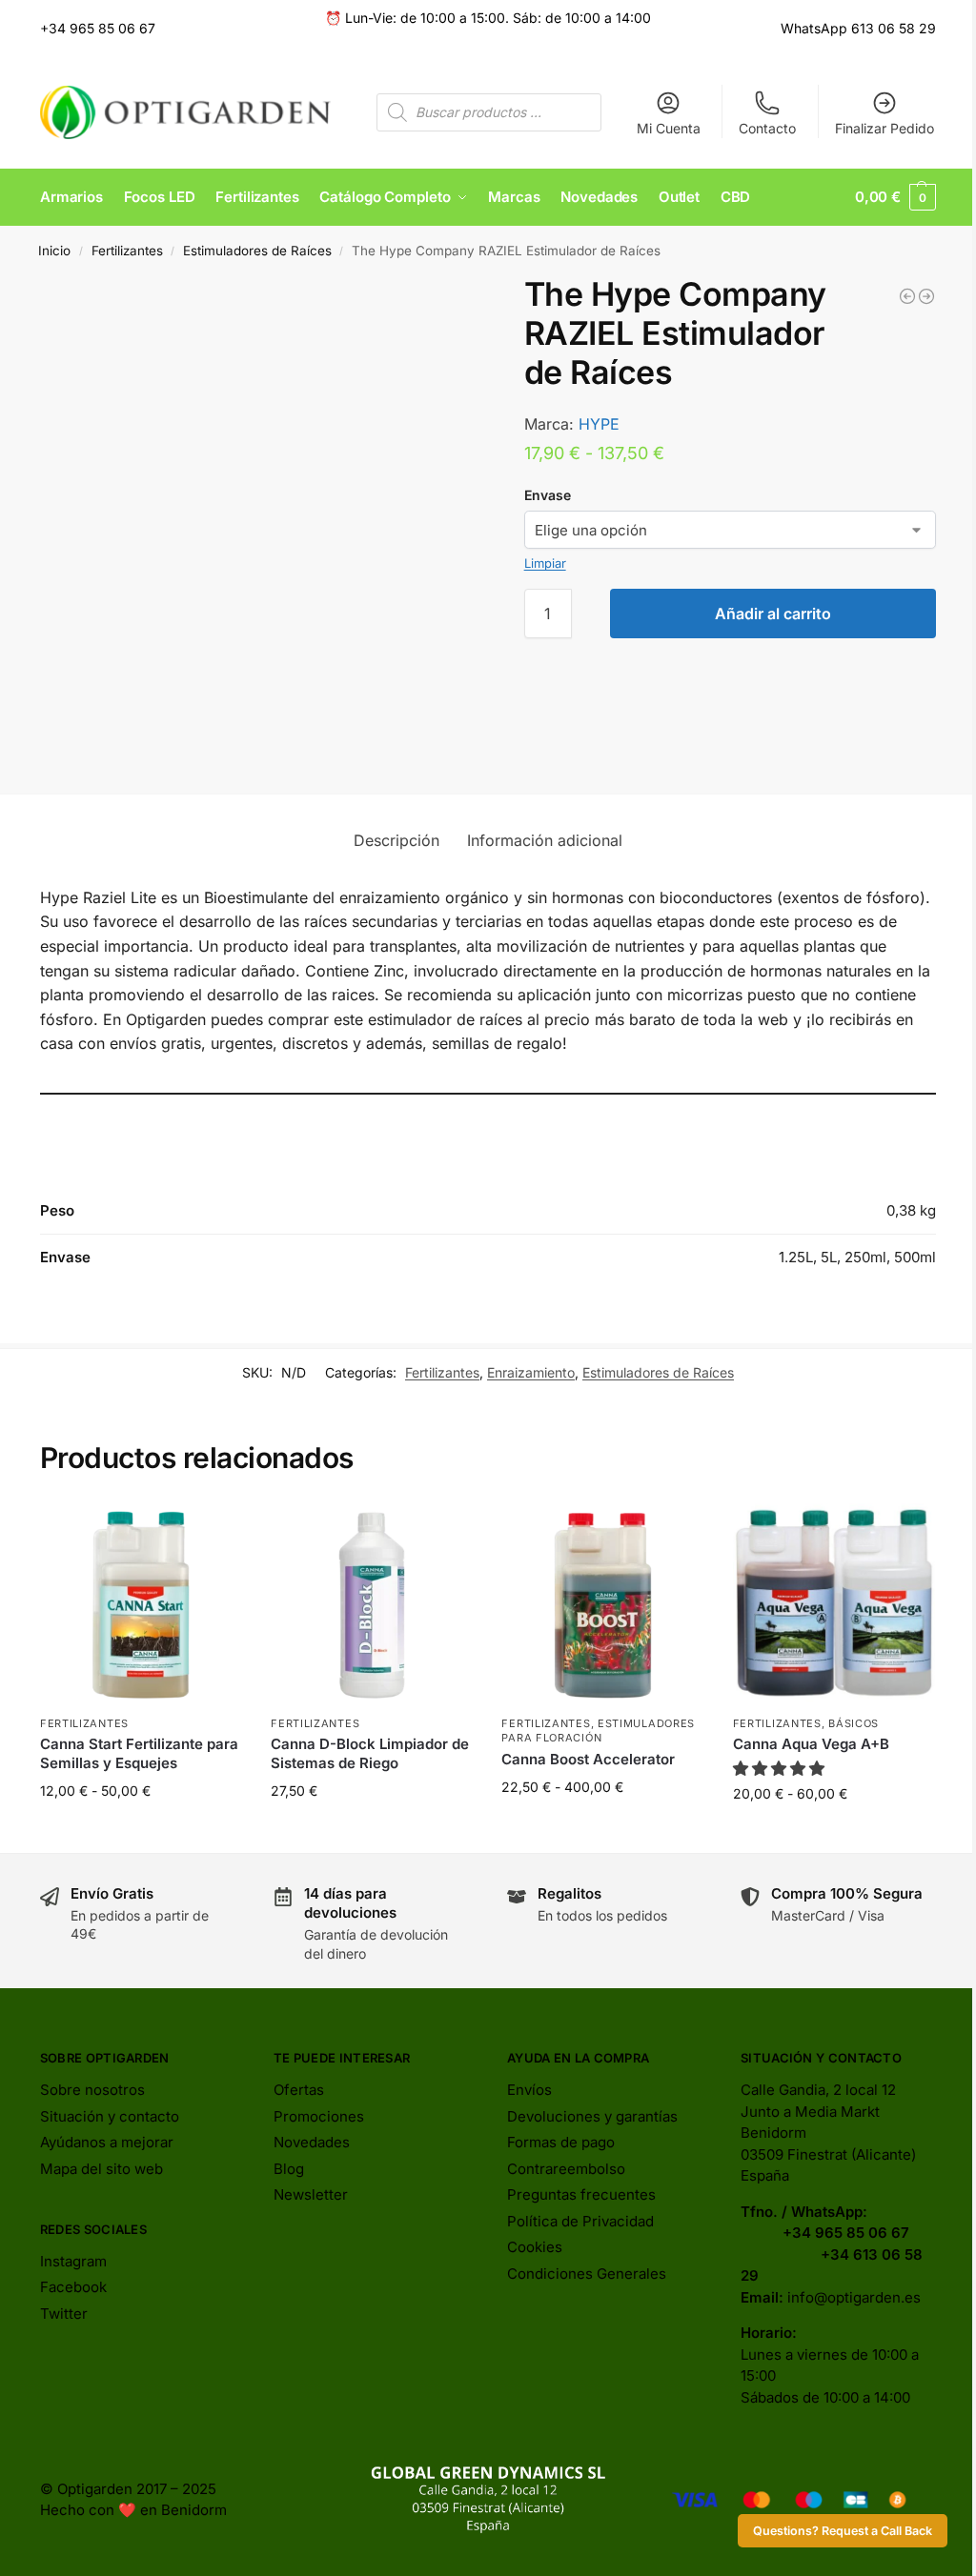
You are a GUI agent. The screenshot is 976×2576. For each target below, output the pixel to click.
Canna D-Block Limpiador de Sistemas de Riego (370, 1753)
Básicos (854, 1723)
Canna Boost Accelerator (588, 1759)
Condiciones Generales (587, 2274)
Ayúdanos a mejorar (107, 2142)
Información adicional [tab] (545, 840)
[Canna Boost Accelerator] (602, 1604)
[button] (895, 197)
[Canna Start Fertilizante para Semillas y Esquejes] (141, 1604)
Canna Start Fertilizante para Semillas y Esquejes (139, 1753)
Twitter (64, 2314)
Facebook (73, 2287)
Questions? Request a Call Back (843, 2531)
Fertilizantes (127, 251)
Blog (289, 2169)
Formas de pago (561, 2142)
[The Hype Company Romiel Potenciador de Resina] (907, 296)
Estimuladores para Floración (598, 1731)
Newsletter (311, 2194)
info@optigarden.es (854, 2297)
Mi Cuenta (669, 128)
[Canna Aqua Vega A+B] (834, 1604)
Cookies (535, 2247)
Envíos (529, 2090)
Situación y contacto (110, 2116)
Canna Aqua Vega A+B (811, 1744)
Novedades (312, 2142)
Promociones (319, 2116)
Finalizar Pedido (884, 128)
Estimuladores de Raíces (257, 251)
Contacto (767, 128)
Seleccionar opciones (142, 1831)
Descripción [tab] (396, 840)
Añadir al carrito (773, 614)
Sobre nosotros (92, 2090)
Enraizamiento (531, 1372)
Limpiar (545, 563)
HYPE (599, 424)
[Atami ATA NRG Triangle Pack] (926, 296)
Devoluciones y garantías (592, 2116)
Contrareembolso (566, 2169)
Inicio (54, 251)
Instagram (73, 2261)
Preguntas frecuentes (581, 2194)
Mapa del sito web (102, 2169)
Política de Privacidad (580, 2221)
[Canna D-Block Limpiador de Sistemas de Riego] (372, 1604)
